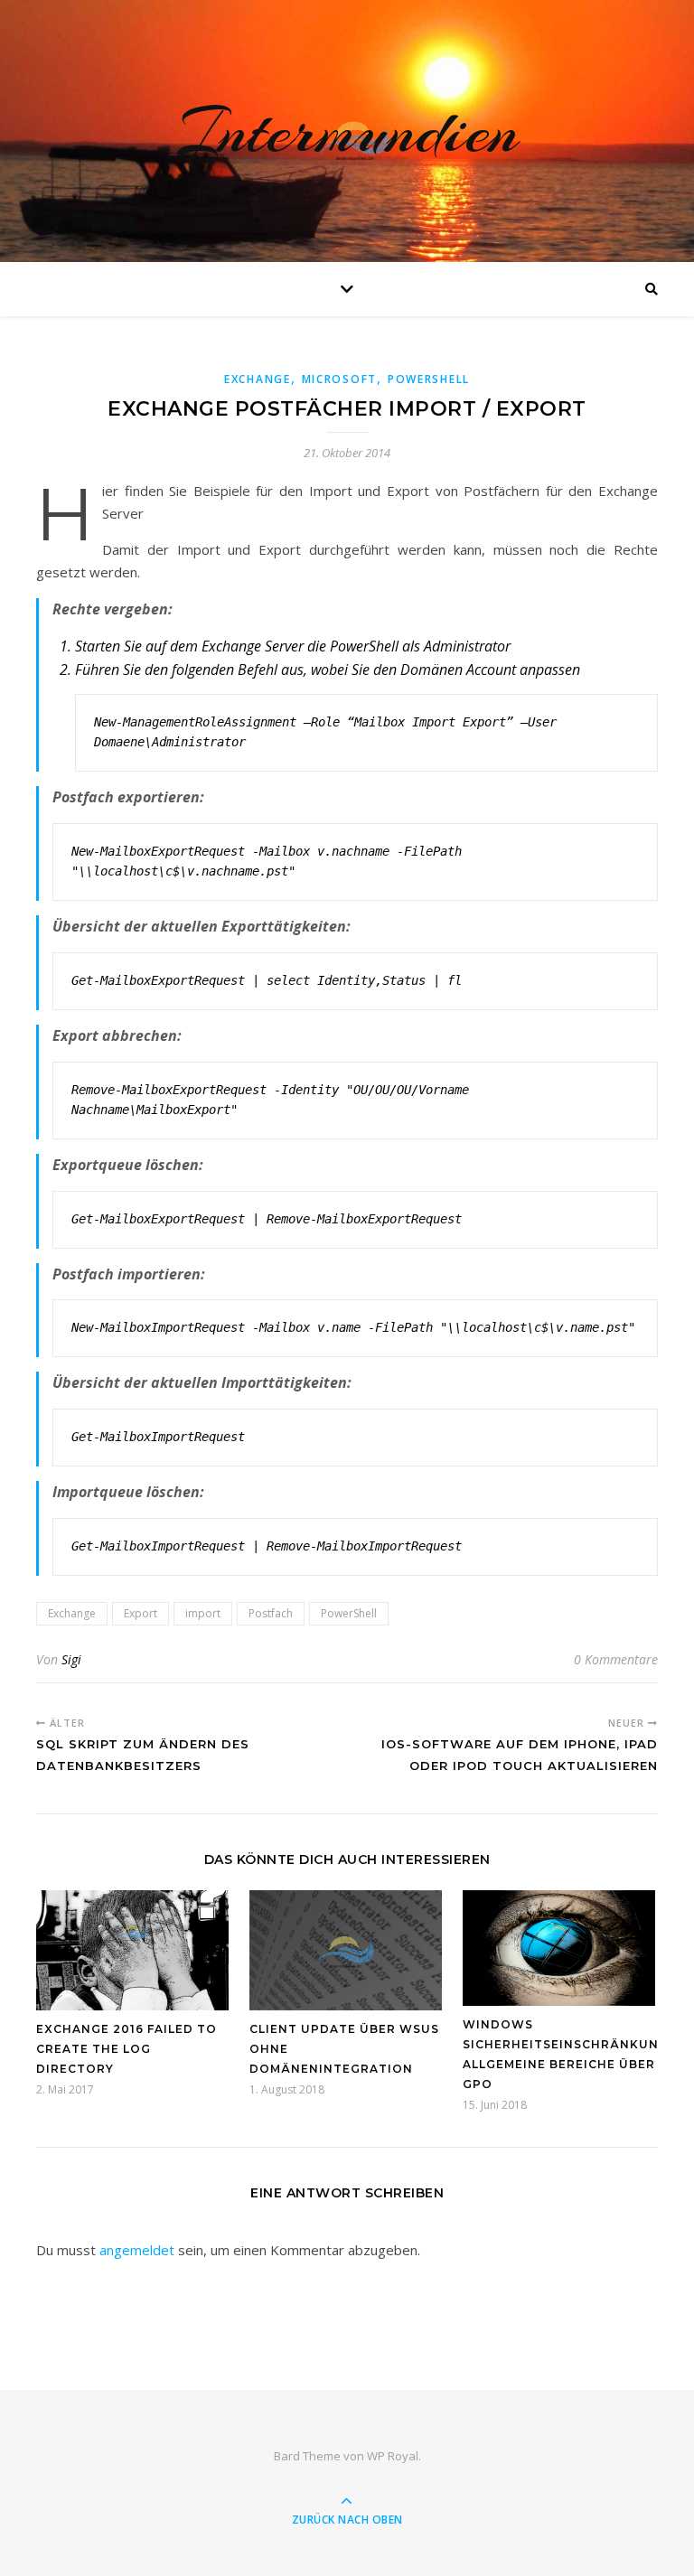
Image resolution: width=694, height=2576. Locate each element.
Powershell (429, 379)
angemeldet (137, 2250)
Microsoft (339, 379)
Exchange (258, 379)
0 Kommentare (616, 1659)
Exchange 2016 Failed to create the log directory (127, 2049)
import (203, 1613)
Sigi (71, 1659)
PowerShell (349, 1613)
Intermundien (347, 131)
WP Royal (393, 2456)
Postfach (271, 1613)
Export (141, 1613)
